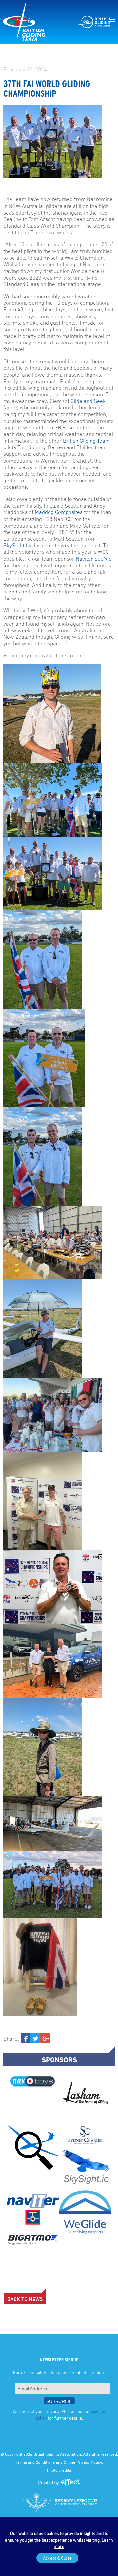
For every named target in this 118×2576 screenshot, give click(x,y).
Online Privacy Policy (83, 2462)
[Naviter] (33, 2210)
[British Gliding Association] (92, 22)
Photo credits (59, 2470)
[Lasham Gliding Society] (85, 2095)
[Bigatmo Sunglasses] (33, 2240)
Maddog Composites (59, 512)
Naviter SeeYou (94, 559)
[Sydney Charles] (85, 2135)
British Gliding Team (86, 441)
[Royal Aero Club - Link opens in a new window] (59, 2502)
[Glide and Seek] (33, 2148)
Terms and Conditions (35, 2462)
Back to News (25, 2299)
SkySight (14, 545)
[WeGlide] (85, 2212)
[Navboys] (33, 2082)
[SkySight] (85, 2169)
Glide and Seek (88, 401)
